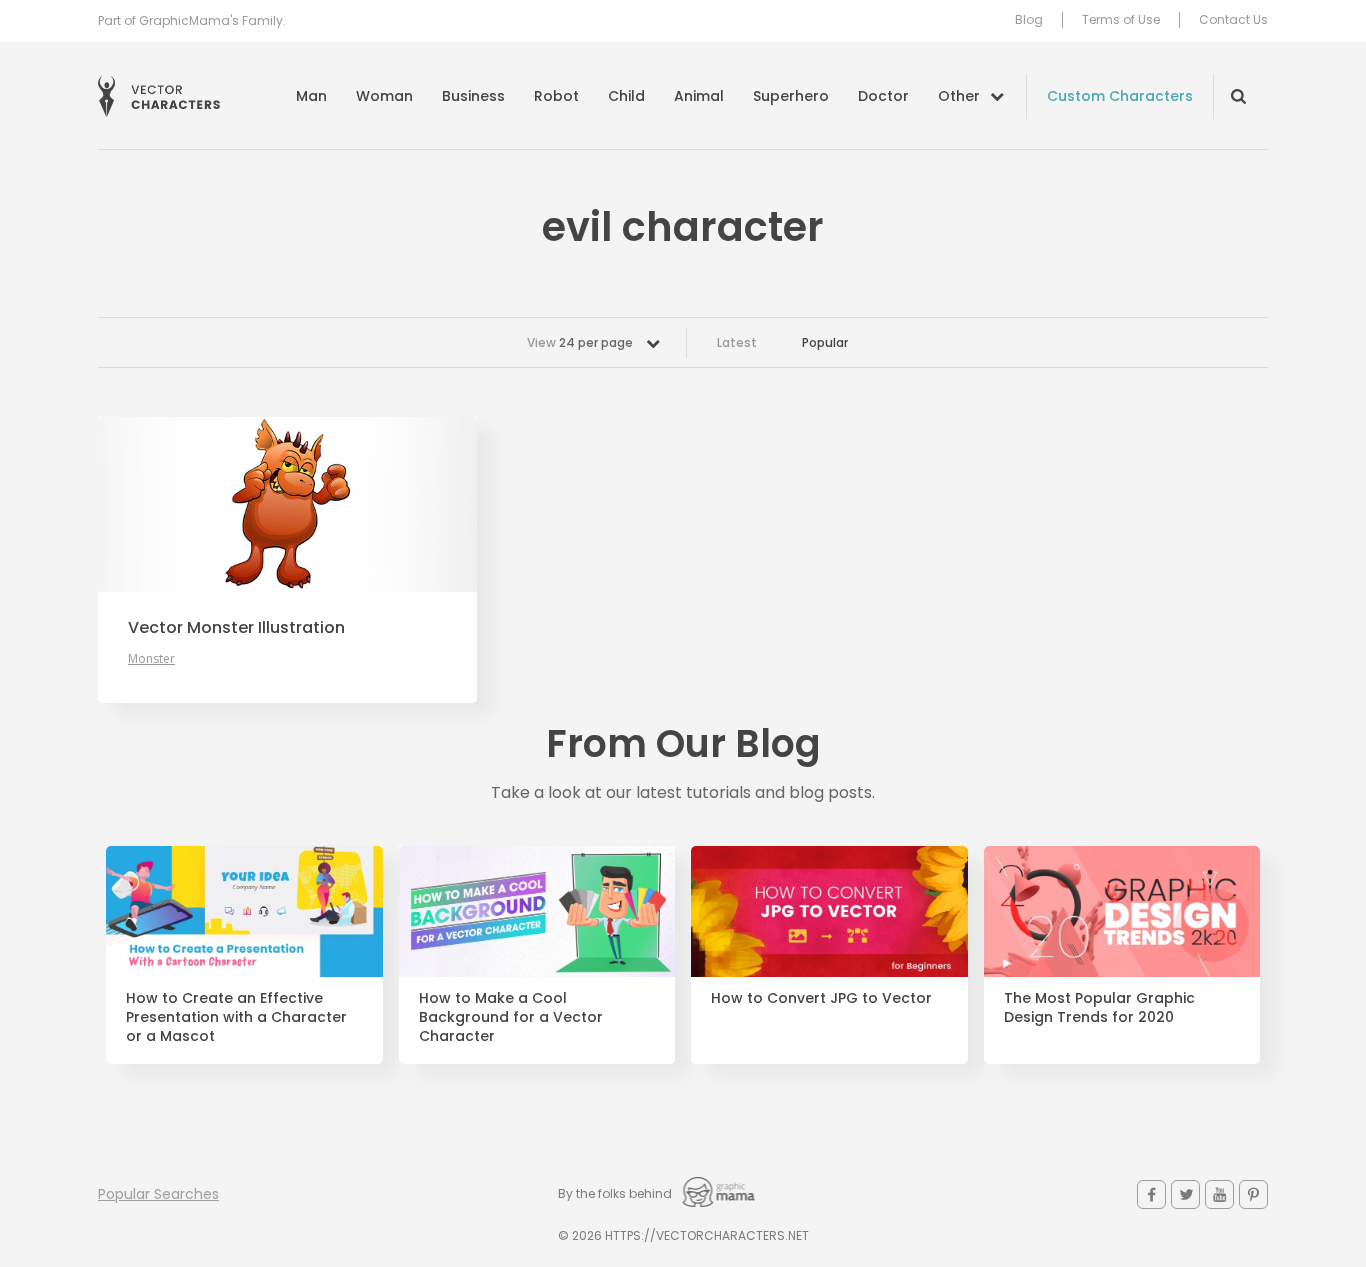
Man (311, 96)
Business (473, 96)
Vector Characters (159, 96)
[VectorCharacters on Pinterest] (1253, 1194)
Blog (1029, 20)
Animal (699, 96)
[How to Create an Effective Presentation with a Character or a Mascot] (244, 912)
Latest (737, 342)
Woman (384, 96)
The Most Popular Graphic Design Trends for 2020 (1099, 1008)
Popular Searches (158, 1194)
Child (626, 96)
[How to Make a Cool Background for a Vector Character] (537, 912)
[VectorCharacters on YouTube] (1219, 1194)
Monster (151, 658)
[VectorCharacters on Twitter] (1185, 1194)
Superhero (791, 96)
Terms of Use (1121, 20)
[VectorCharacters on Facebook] (1151, 1194)
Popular (825, 342)
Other (959, 96)
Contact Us (1233, 20)
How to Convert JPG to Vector (821, 998)
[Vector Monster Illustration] (287, 504)
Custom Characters (1120, 96)
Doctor (883, 96)
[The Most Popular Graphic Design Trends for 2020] (1122, 912)
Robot (556, 96)
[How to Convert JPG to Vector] (829, 912)
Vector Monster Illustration (236, 628)
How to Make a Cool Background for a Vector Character (511, 1017)
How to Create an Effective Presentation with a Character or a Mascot (236, 1017)
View (580, 342)
